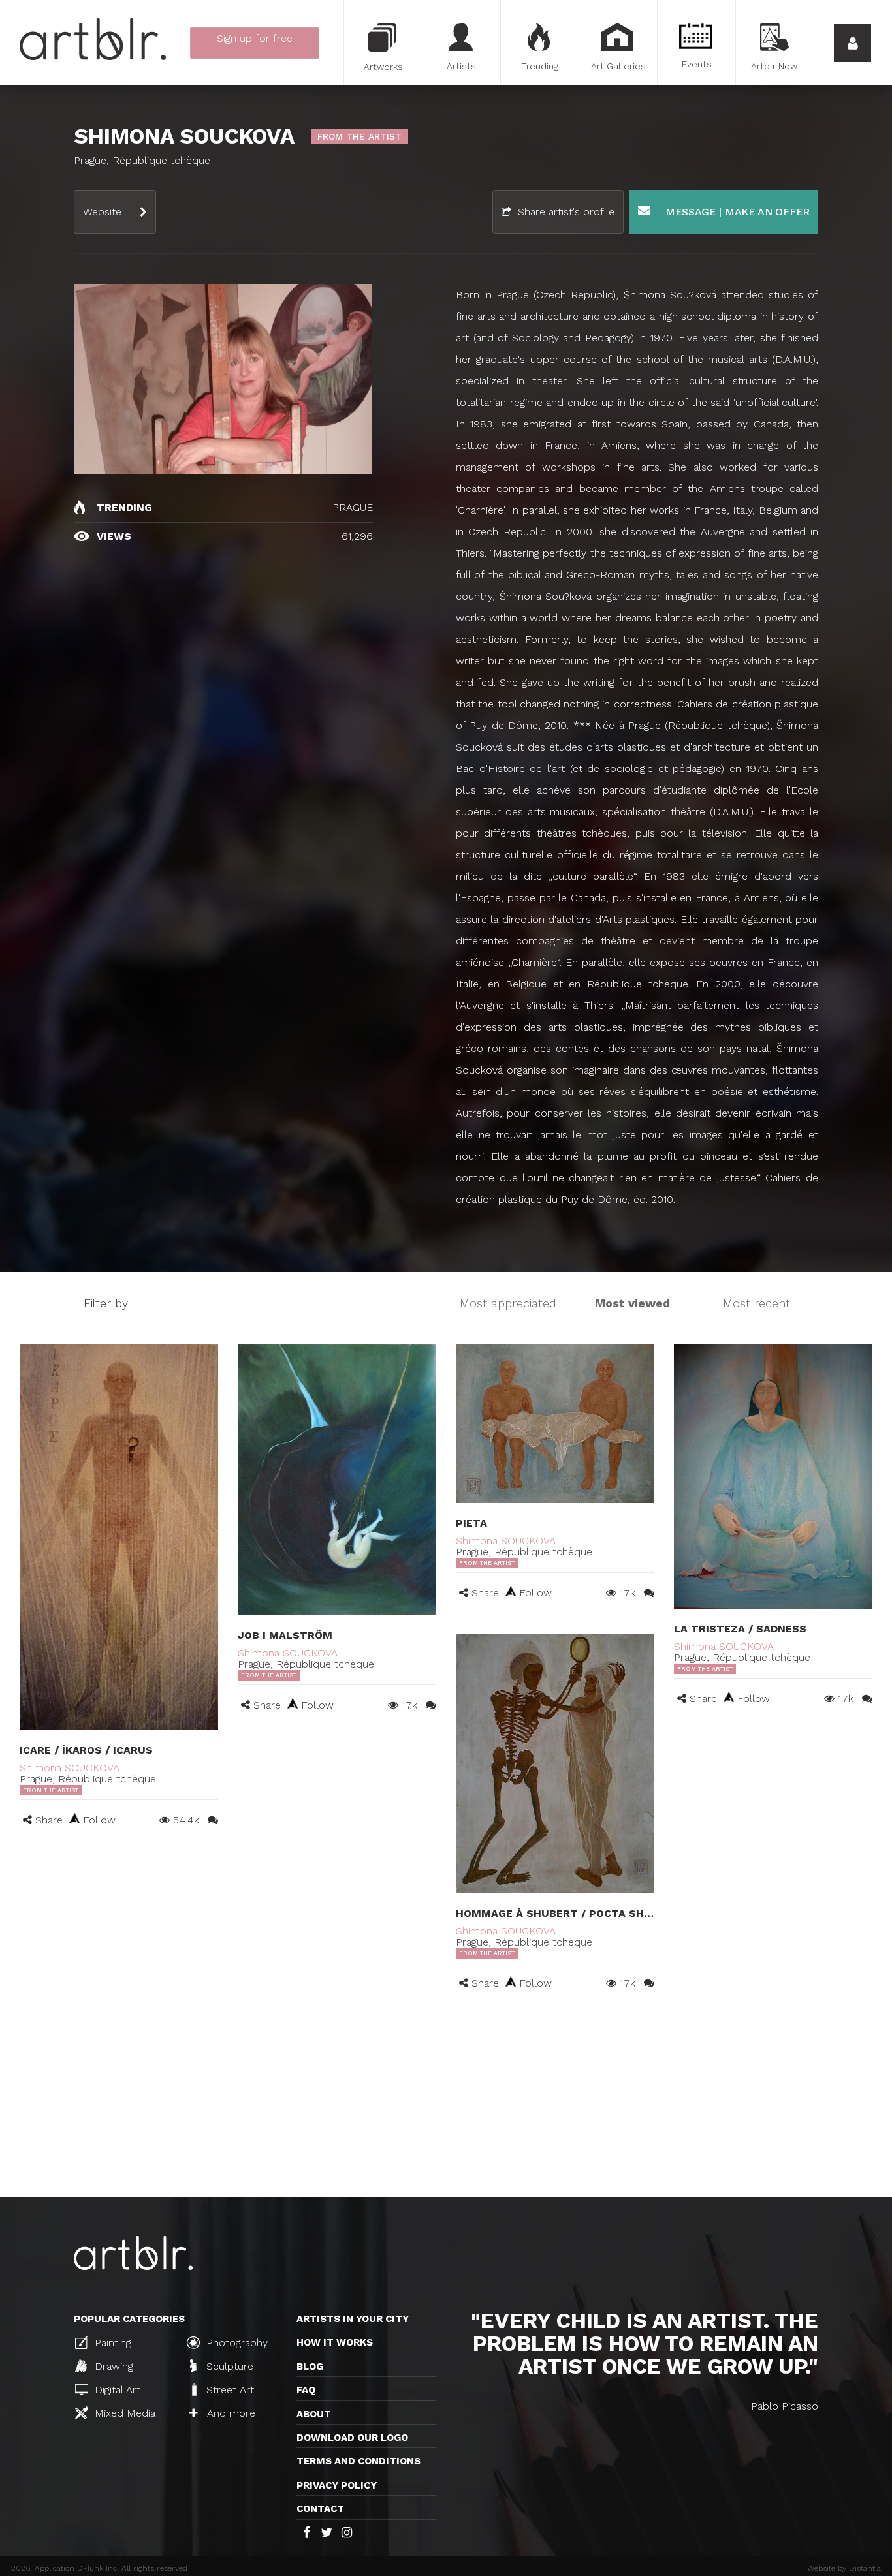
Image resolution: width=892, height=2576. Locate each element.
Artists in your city (353, 2319)
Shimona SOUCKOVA (70, 1768)
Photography (235, 2343)
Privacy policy (337, 2485)
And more (230, 2413)
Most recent (757, 1303)
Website (102, 212)
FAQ (306, 2390)
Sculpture (228, 2366)
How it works (335, 2342)
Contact (320, 2509)
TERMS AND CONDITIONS (358, 2461)
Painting (111, 2343)
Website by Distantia (844, 2568)
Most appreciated (508, 1303)
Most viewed (632, 1303)
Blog (310, 2367)
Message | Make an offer (736, 212)
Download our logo (352, 2438)
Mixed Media (123, 2413)
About (314, 2414)
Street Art (229, 2390)
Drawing (112, 2366)
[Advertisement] (446, 2099)
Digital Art (116, 2390)
